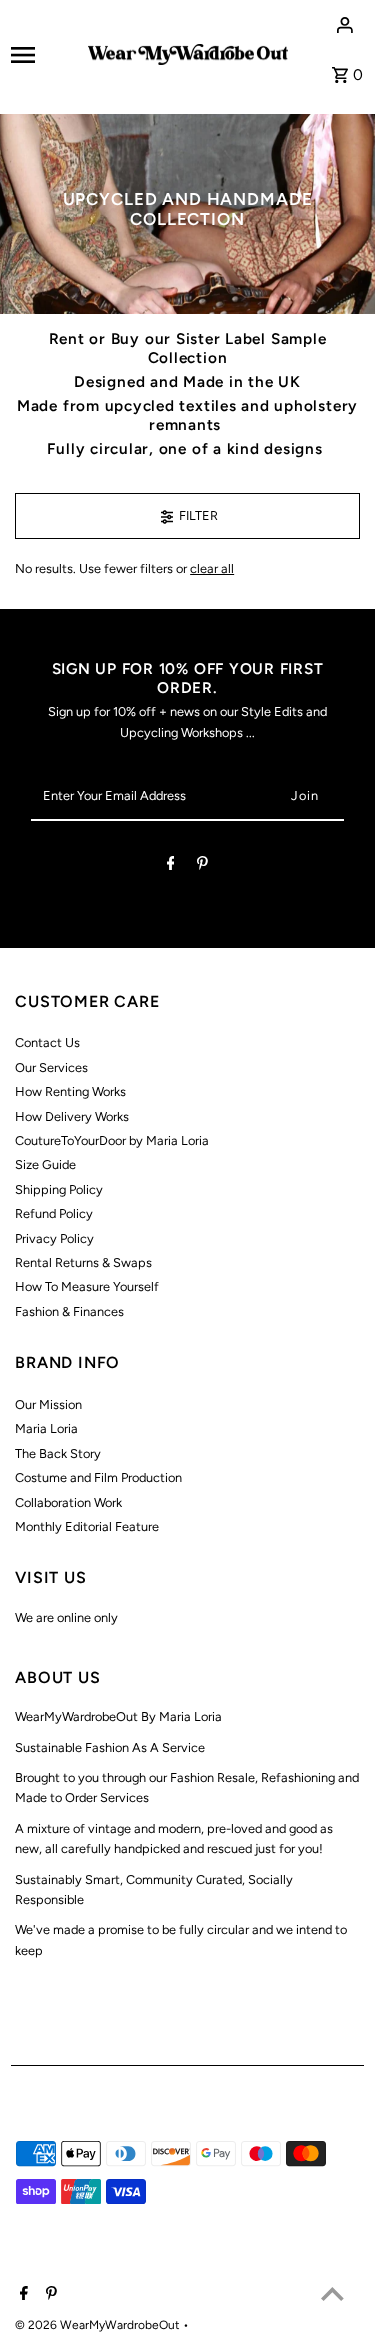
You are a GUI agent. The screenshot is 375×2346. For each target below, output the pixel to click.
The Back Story (58, 1453)
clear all (212, 568)
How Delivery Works (72, 1116)
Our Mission (48, 1404)
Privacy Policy (54, 1238)
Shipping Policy (59, 1189)
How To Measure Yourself (87, 1286)
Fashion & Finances (69, 1311)
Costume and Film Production (98, 1477)
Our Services (51, 1067)
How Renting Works (70, 1091)
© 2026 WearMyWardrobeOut (99, 2325)
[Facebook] (171, 866)
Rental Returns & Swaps (83, 1262)
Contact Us (47, 1042)
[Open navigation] (43, 55)
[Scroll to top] (332, 2293)
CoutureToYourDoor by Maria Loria (112, 1140)
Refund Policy (54, 1213)
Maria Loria (46, 1428)
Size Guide (45, 1164)
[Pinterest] (202, 866)
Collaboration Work (68, 1502)
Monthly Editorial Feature (87, 1526)
